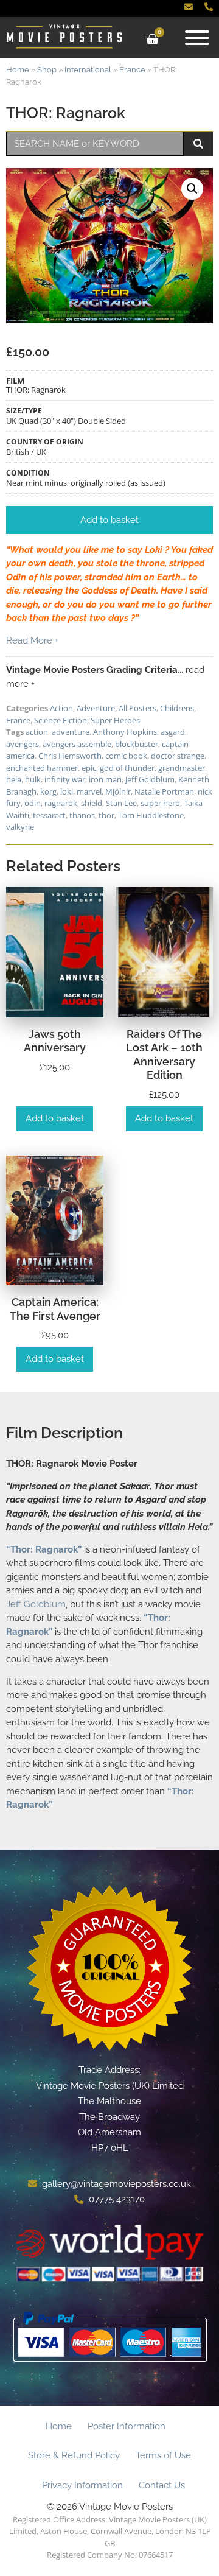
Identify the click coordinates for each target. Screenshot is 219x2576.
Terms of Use (163, 2455)
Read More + (32, 640)
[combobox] (95, 144)
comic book (126, 756)
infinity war (65, 779)
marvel (89, 791)
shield (92, 803)
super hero (160, 803)
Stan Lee (121, 803)
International (88, 70)
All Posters (137, 708)
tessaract (49, 815)
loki (67, 791)
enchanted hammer (42, 768)
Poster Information (127, 2426)
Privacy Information (82, 2485)
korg (48, 791)
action (37, 732)
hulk (33, 779)
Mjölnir (118, 791)
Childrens (177, 708)
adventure (71, 732)
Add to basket (55, 1118)
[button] (192, 189)
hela (14, 779)
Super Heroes (115, 720)
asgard (173, 732)
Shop (47, 70)
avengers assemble (77, 744)
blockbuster (137, 744)
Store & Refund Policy (74, 2455)
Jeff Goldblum (150, 779)
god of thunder (127, 768)
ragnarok (61, 803)
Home (18, 70)
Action (61, 708)
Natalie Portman (164, 791)
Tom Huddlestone (151, 815)
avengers (23, 744)
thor (106, 815)
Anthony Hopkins (125, 732)
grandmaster (182, 768)
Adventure (96, 708)
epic (89, 768)
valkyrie (20, 827)
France (132, 70)
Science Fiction (61, 720)
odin (33, 803)
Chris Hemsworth (70, 756)
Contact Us (162, 2485)
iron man (105, 779)
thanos (82, 815)
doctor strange (178, 756)
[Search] (198, 144)
